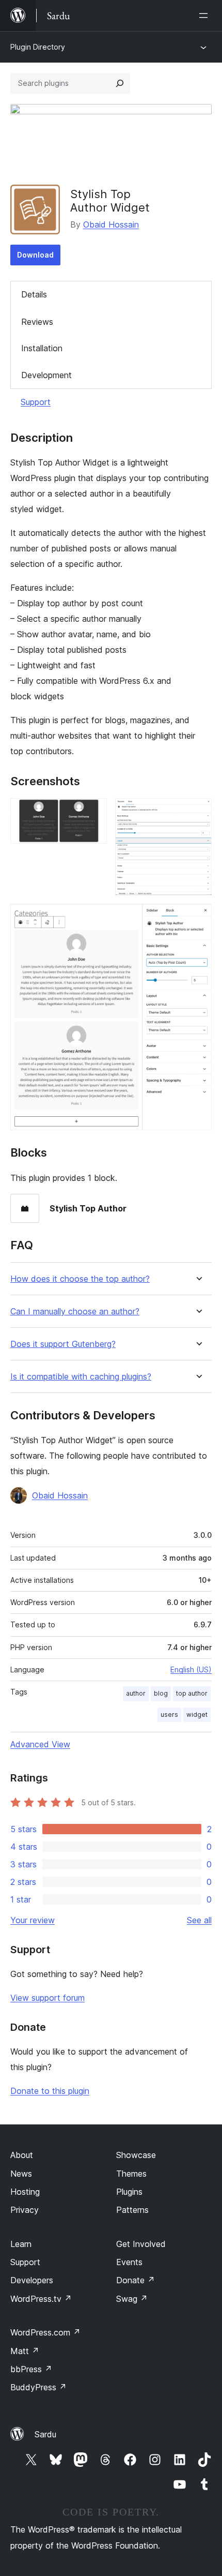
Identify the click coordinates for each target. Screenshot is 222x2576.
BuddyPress (38, 2387)
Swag (132, 2299)
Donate (136, 2280)
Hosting (25, 2192)
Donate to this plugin (50, 2091)
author (136, 1693)
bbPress (31, 2369)
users (169, 1714)
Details (34, 294)
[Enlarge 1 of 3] (93, 812)
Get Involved (141, 2244)
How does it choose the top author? (80, 1279)
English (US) (191, 1669)
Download (35, 255)
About (22, 2155)
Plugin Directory (38, 47)
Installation (42, 348)
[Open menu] (205, 16)
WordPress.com (45, 2332)
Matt (25, 2351)
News (21, 2174)
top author (192, 1693)
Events (129, 2262)
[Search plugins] (120, 83)
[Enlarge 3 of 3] (198, 918)
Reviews (37, 322)
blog (161, 1693)
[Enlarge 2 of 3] (198, 812)
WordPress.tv (41, 2299)
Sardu (45, 2434)
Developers (32, 2280)
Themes (131, 2174)
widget (197, 1714)
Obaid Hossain (111, 224)
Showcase (136, 2155)
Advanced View (40, 1744)
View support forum (47, 1998)
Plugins (129, 2192)
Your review (33, 1920)
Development (46, 375)
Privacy (25, 2210)
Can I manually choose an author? (75, 1312)
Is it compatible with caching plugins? (81, 1377)
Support (36, 402)
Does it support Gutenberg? (63, 1344)
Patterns (132, 2210)
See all (199, 1920)
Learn (21, 2244)
